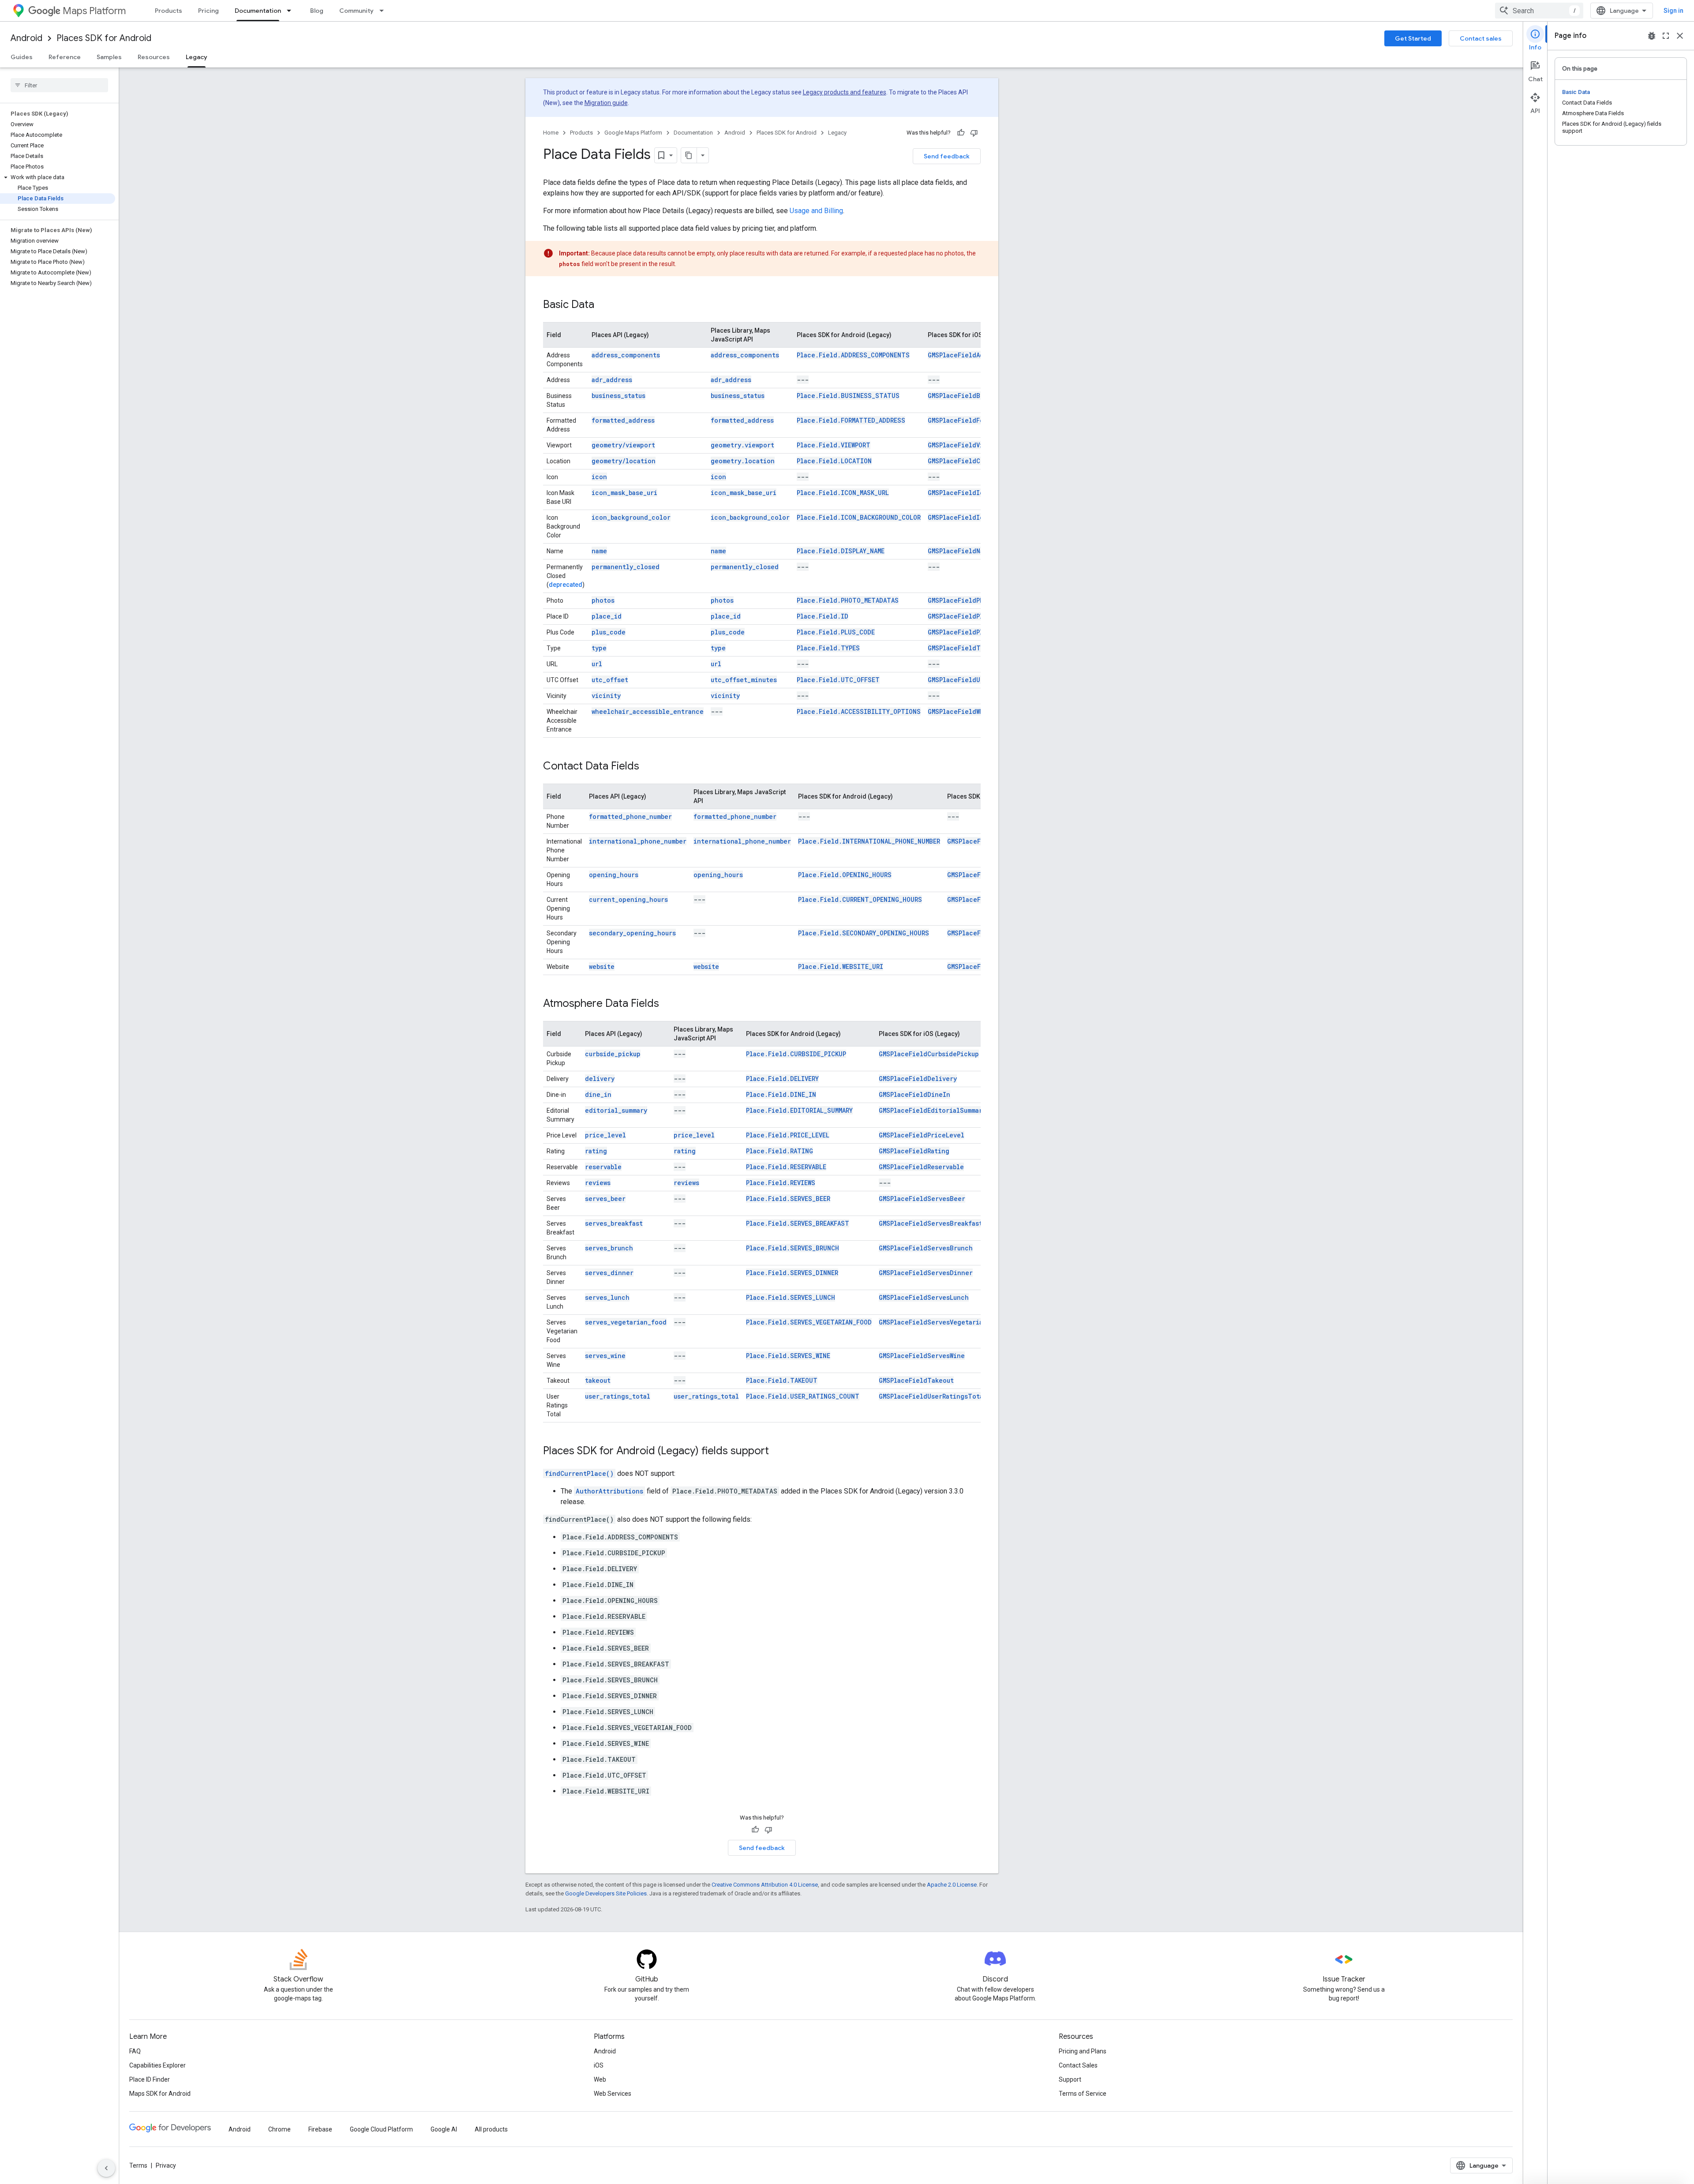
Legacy (197, 57)
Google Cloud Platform (381, 2129)
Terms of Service (1083, 2094)
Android (26, 38)
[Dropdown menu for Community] (384, 11)
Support (1070, 2079)
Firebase (320, 2129)
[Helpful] (961, 133)
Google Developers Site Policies (606, 1893)
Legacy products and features (845, 92)
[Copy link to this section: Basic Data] (603, 305)
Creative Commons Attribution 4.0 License (765, 1885)
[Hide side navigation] (106, 2168)
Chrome (279, 2129)
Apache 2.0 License (952, 1885)
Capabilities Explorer (157, 2065)
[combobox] (1539, 11)
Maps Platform (94, 11)
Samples (109, 57)
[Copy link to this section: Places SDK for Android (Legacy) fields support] (778, 1452)
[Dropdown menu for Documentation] (292, 11)
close (1680, 36)
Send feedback (947, 156)
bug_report (1652, 36)
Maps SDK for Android (160, 2094)
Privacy (166, 2165)
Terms (138, 2165)
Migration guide (606, 103)
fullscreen (1666, 36)
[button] (58, 177)
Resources (154, 57)
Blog (317, 11)
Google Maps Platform (633, 133)
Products (169, 11)
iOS (599, 2065)
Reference (65, 57)
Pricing (208, 11)
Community (356, 11)
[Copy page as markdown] (689, 155)
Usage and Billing (816, 211)
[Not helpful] (974, 133)
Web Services (613, 2094)
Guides (22, 57)
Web (600, 2079)
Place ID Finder (150, 2079)
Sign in (1673, 11)
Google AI (444, 2129)
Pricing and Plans (1083, 2051)
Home (551, 133)
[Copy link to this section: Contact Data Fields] (648, 767)
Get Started (1413, 38)
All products (491, 2129)
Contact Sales (1078, 2065)
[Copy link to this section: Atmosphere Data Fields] (668, 1004)
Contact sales (1481, 38)
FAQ (135, 2051)
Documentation (258, 11)
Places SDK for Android (104, 38)
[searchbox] (59, 85)
